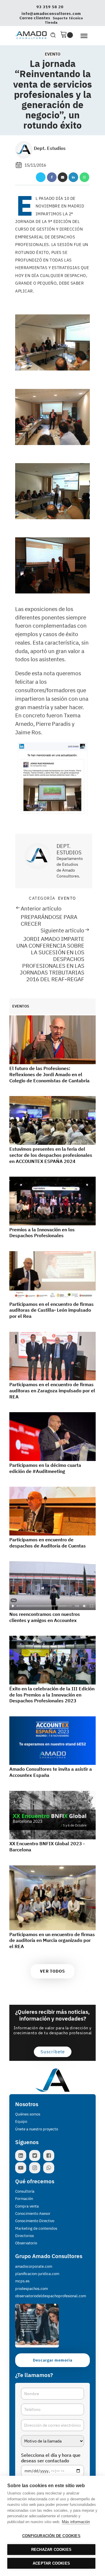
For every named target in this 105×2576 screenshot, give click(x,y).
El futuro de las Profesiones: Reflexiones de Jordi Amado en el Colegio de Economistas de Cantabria (49, 1074)
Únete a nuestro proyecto (37, 2129)
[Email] (63, 177)
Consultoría (25, 2191)
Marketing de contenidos (36, 2228)
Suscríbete (53, 2052)
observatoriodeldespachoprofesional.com (51, 2296)
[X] (41, 177)
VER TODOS (52, 1971)
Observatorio (26, 2243)
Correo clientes (35, 18)
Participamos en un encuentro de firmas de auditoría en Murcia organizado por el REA (52, 1940)
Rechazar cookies (51, 2550)
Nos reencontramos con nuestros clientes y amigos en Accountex (45, 1617)
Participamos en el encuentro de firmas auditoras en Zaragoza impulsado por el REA (52, 1391)
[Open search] (53, 35)
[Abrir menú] (84, 36)
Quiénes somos (28, 2114)
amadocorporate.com (34, 2266)
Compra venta (27, 2206)
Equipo (21, 2121)
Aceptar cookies (51, 2563)
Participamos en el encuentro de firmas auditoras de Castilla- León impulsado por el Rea (51, 1310)
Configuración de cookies (51, 2536)
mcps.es (22, 2281)
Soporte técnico (68, 18)
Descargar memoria (53, 2360)
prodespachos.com (32, 2289)
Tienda (51, 22)
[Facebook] (52, 177)
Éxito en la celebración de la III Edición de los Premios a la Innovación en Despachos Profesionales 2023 (52, 1695)
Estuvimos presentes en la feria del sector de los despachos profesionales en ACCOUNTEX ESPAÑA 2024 (51, 1155)
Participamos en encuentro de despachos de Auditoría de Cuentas (48, 1543)
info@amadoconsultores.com (51, 14)
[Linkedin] (73, 177)
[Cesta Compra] (66, 35)
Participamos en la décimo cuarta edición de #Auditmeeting (45, 1468)
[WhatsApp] (84, 177)
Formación (24, 2199)
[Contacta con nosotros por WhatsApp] (50, 2168)
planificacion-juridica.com (37, 2274)
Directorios (24, 2236)
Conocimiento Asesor (33, 2214)
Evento (53, 54)
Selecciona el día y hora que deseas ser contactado (51, 2458)
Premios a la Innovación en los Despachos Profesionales (42, 1233)
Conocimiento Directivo (35, 2221)
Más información (76, 2522)
